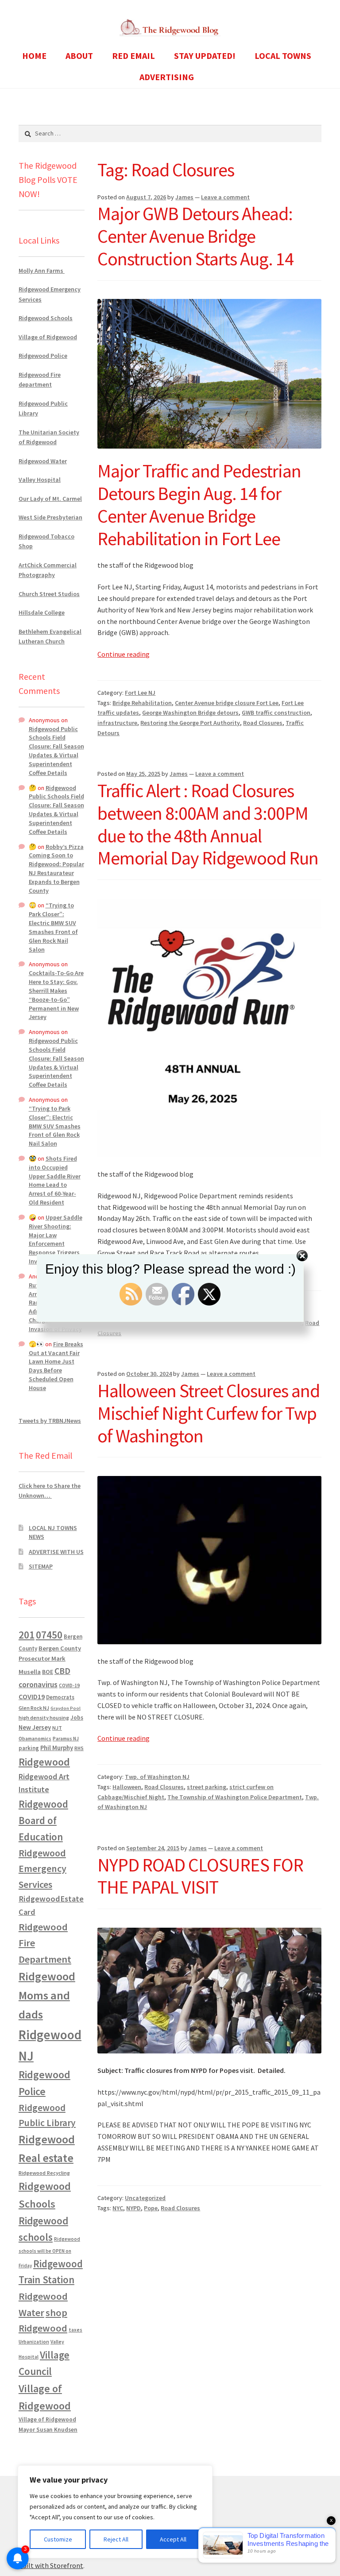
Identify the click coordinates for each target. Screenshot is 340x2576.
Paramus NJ (66, 1739)
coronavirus (38, 1685)
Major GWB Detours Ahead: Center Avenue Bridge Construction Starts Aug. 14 (195, 236)
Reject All (116, 2539)
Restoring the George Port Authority (190, 723)
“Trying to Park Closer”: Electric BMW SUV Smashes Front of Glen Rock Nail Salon (53, 927)
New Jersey (35, 1728)
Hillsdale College (42, 612)
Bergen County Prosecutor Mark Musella (50, 1660)
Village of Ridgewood (48, 337)
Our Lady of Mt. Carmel (50, 499)
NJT (57, 1728)
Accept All (173, 2539)
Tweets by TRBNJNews (50, 1421)
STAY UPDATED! (205, 56)
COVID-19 (69, 1685)
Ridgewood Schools (46, 318)
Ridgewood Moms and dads (47, 1995)
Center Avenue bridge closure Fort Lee (227, 703)
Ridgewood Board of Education (43, 1821)
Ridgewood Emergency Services (42, 1869)
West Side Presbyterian (50, 517)
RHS (79, 1748)
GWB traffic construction (276, 713)
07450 (49, 1635)
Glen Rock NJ (34, 1708)
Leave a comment (225, 197)
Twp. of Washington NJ (157, 1777)
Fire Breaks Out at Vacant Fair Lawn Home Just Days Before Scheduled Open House (56, 1366)
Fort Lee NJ (140, 693)
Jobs (77, 1718)
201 (27, 1635)
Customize (58, 2539)
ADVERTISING (167, 77)
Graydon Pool (66, 1708)
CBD (62, 1671)
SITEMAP (41, 1566)
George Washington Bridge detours (190, 713)
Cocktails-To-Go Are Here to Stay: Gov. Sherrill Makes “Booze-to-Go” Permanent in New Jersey (56, 995)
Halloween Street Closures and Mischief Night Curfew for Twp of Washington (209, 1413)
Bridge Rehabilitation (142, 703)
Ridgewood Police (43, 356)
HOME (34, 56)
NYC (118, 2208)
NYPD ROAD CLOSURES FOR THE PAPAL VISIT (200, 1876)
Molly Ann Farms (42, 271)
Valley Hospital (40, 480)
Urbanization (34, 2342)
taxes (75, 2330)
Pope (151, 2208)
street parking (207, 1787)
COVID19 (32, 1697)
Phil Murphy (57, 1748)
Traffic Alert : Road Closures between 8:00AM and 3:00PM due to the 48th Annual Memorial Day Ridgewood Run (208, 824)
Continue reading (124, 654)
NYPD (133, 2208)
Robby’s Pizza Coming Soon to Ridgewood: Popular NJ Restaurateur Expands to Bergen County (56, 869)
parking (29, 1748)
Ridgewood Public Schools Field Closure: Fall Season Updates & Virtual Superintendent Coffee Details (56, 751)
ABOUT (79, 56)
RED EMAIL (133, 56)
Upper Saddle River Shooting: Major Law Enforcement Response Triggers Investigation (56, 1239)
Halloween (127, 1787)
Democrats (60, 1697)
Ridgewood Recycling (44, 2173)
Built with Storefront (51, 2565)
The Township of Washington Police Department (235, 1797)
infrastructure (117, 723)
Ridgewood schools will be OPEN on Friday (49, 2252)
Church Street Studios (49, 594)
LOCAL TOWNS (283, 56)
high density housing (44, 1718)
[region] (115, 2512)
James (184, 197)
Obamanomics (35, 1738)
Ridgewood (44, 1762)
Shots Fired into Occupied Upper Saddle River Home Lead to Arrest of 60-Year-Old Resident (55, 1180)
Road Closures (263, 723)
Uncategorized (145, 2198)
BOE (48, 1672)
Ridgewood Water (43, 461)
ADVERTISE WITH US (56, 1552)
